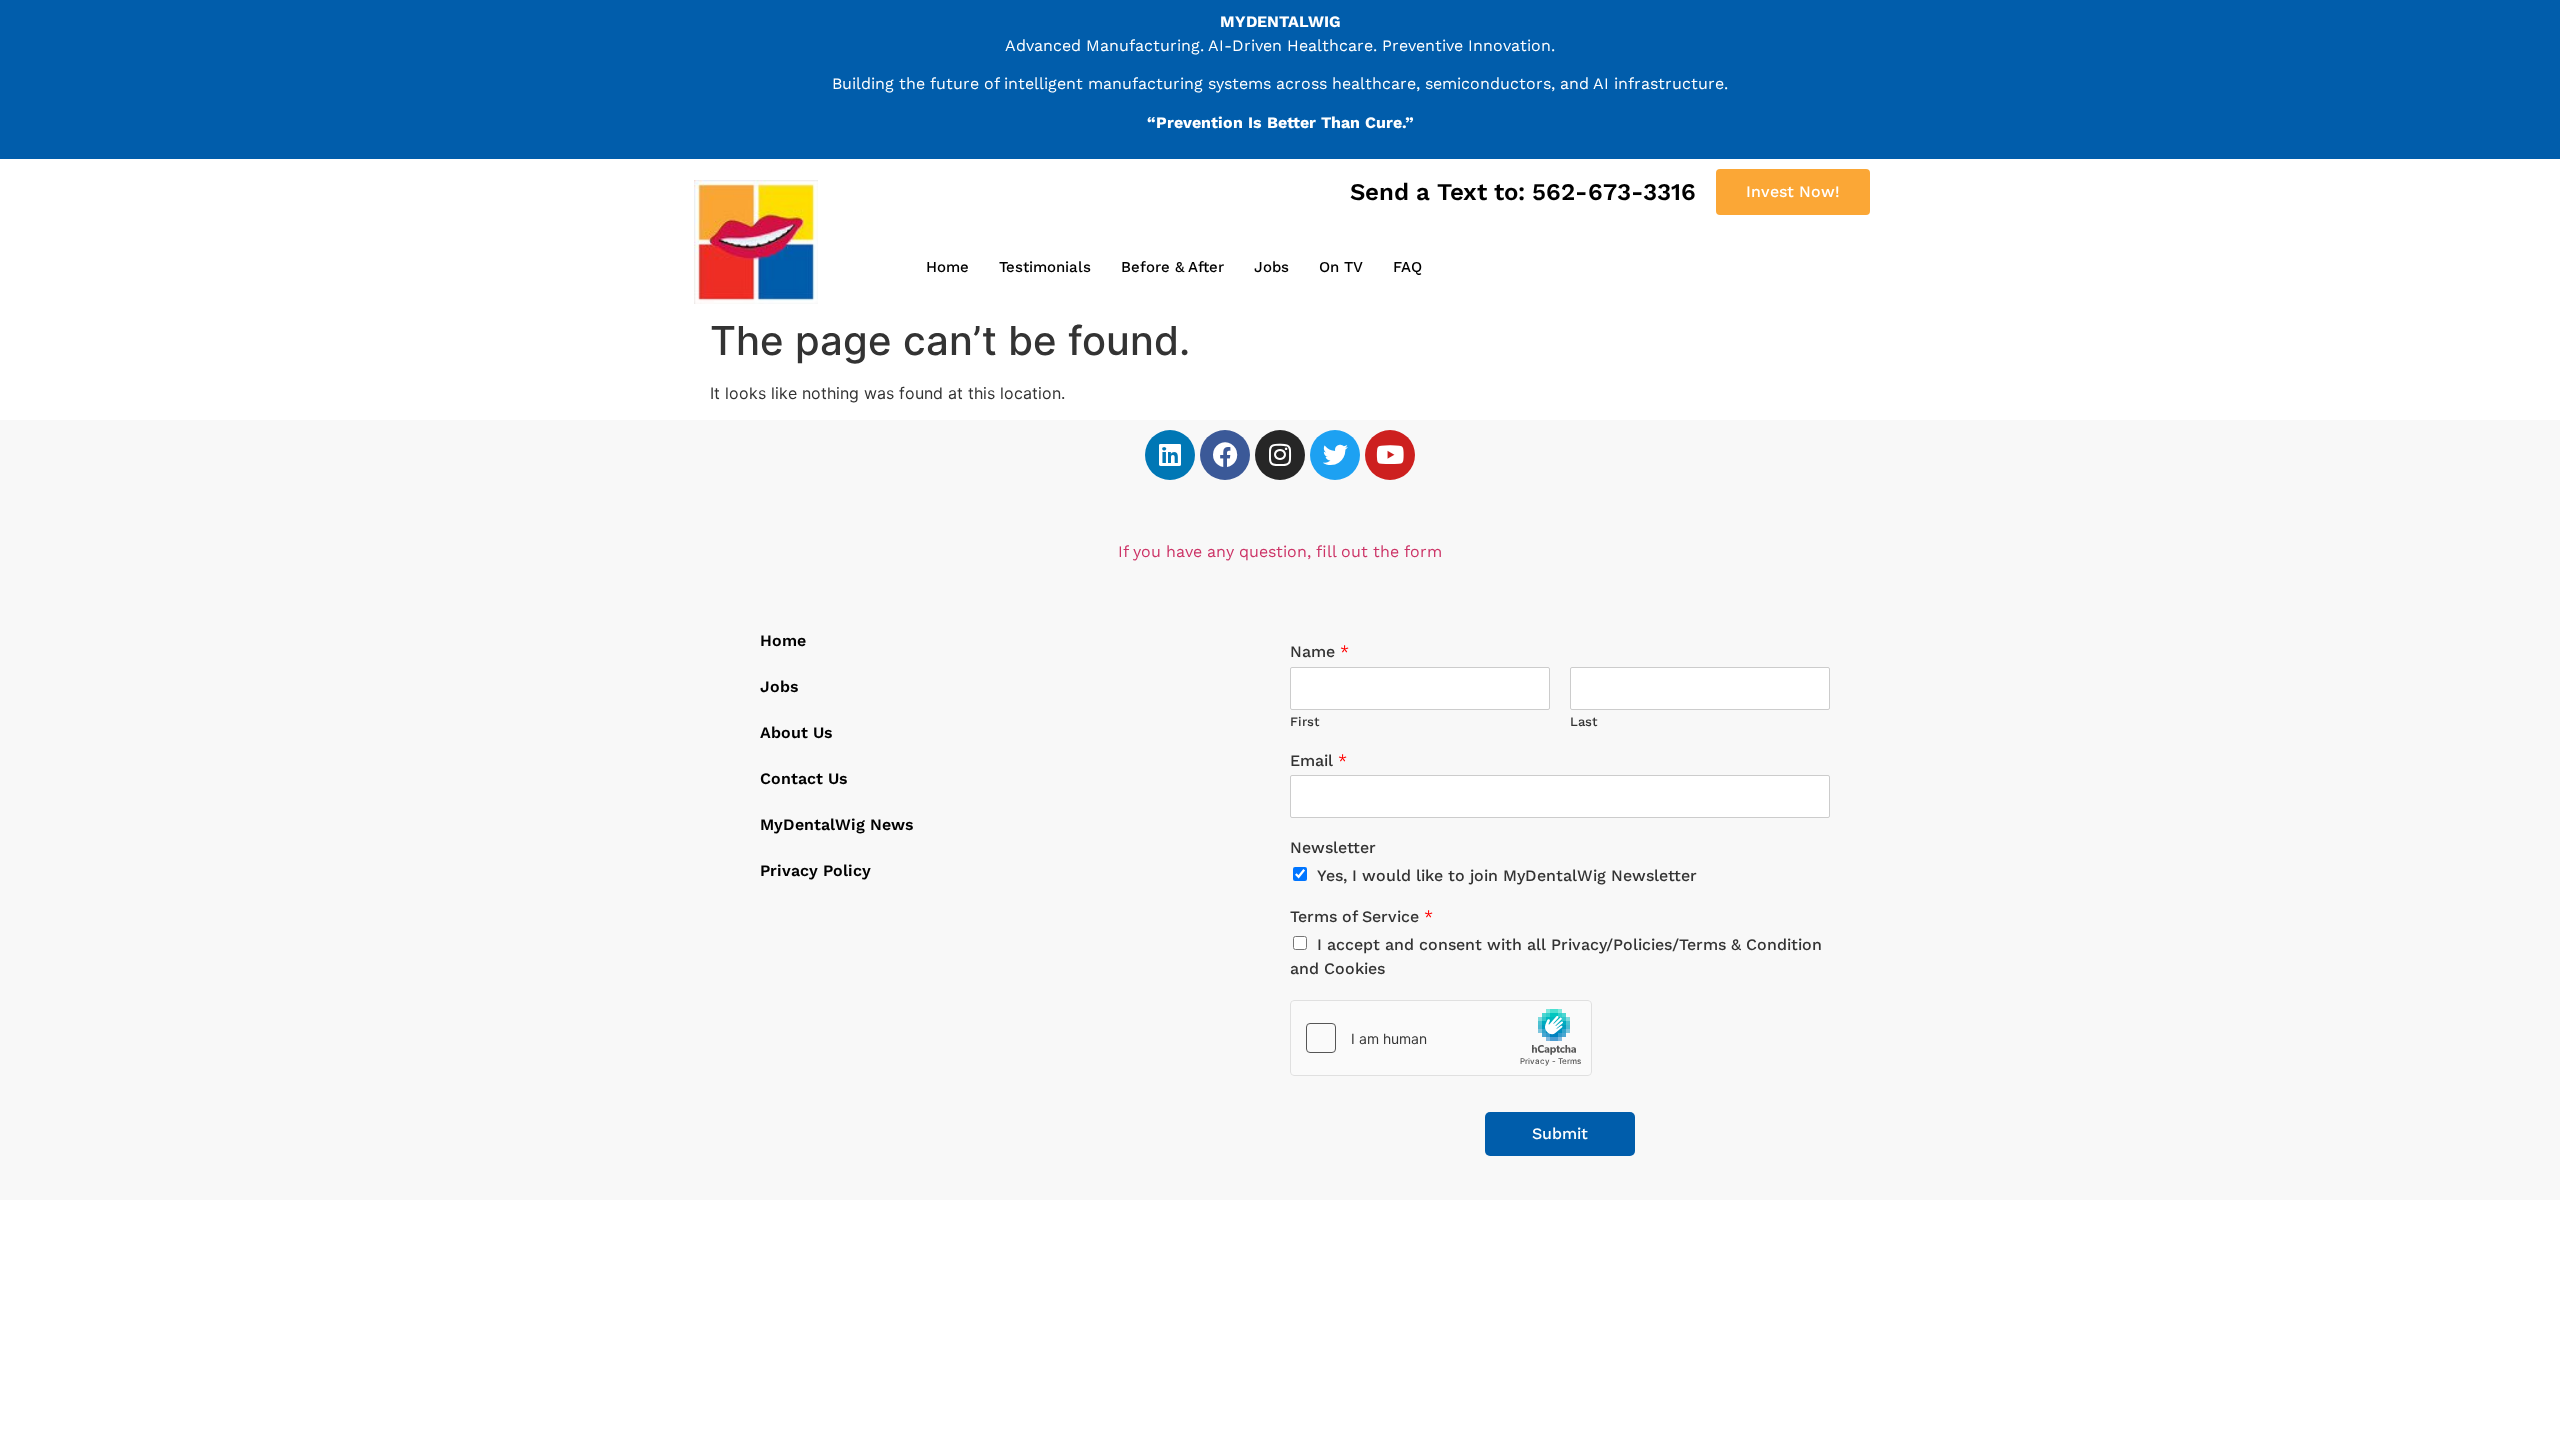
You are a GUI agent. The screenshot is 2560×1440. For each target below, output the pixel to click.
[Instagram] (1280, 455)
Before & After (1172, 267)
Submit (1560, 1133)
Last (1584, 721)
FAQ (1407, 267)
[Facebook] (1225, 455)
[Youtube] (1390, 455)
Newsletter (1333, 847)
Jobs (1271, 267)
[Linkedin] (1170, 455)
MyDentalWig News (837, 824)
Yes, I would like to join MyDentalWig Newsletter (1507, 875)
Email (1318, 760)
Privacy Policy (815, 870)
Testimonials (1045, 267)
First (1305, 721)
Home (947, 267)
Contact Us (804, 778)
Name (1319, 651)
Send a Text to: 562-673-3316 (1523, 192)
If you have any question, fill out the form (1280, 551)
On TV (1341, 267)
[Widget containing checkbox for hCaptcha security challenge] (1441, 1038)
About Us (796, 732)
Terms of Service (1361, 916)
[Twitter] (1335, 455)
